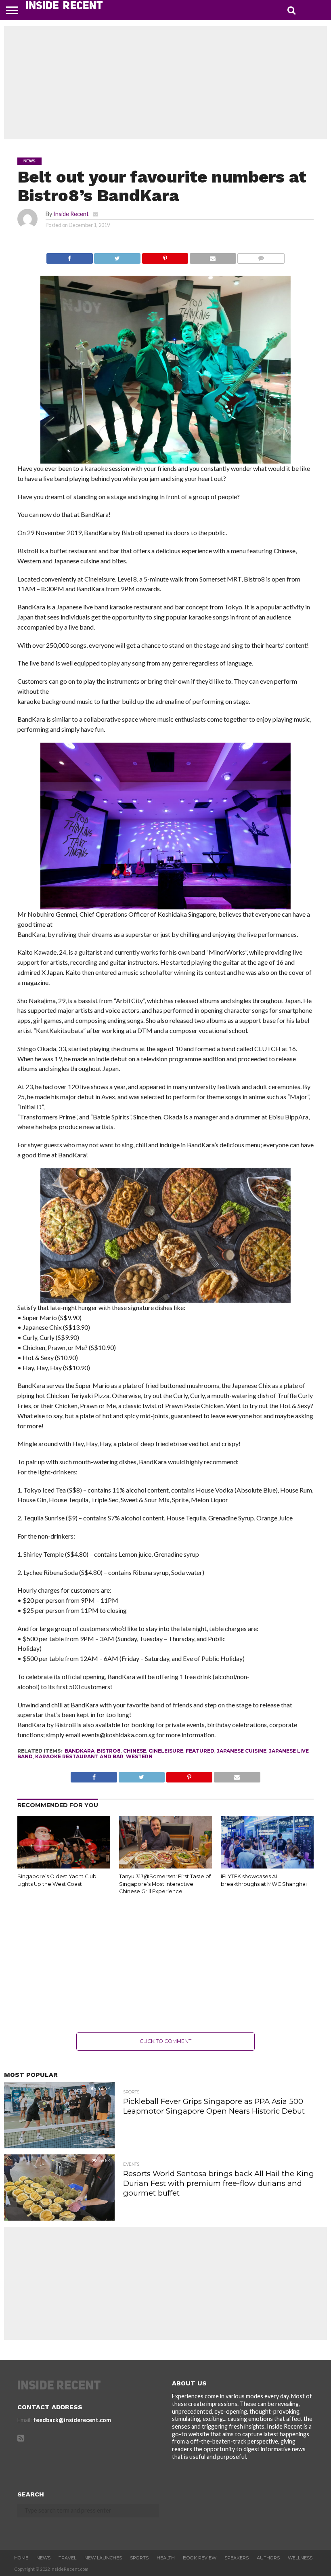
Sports (139, 2558)
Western (139, 1756)
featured (200, 1751)
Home (21, 2558)
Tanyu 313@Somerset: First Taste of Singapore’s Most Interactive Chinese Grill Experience (165, 1884)
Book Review (200, 2558)
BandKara (80, 1751)
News (43, 2558)
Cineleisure (166, 1751)
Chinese (135, 1751)
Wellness (300, 2558)
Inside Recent (71, 214)
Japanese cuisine (242, 1751)
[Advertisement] (165, 83)
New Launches (103, 2558)
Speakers (237, 2558)
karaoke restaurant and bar (79, 1756)
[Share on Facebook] (70, 256)
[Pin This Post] (165, 256)
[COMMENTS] (261, 256)
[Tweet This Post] (117, 256)
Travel (67, 2558)
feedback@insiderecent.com (72, 2420)
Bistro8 (109, 1751)
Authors (268, 2558)
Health (166, 2558)
